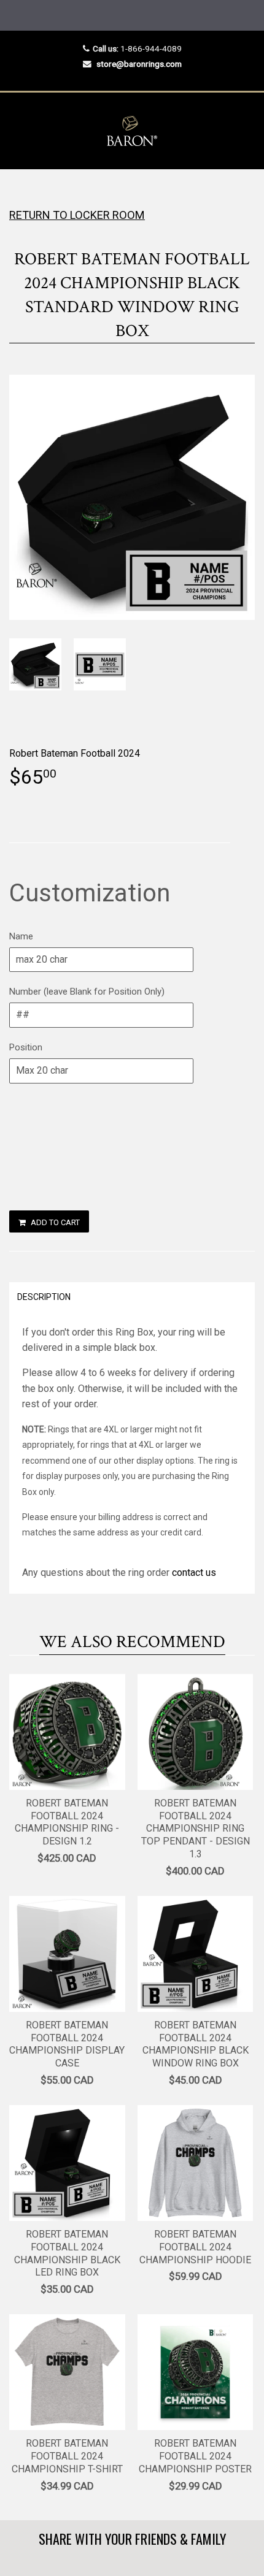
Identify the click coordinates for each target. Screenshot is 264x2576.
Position (26, 1047)
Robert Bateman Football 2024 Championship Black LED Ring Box (67, 2253)
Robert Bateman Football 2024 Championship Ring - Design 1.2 (67, 1822)
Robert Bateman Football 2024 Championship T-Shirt (67, 2456)
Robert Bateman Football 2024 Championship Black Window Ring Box (196, 2044)
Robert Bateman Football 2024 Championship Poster (195, 2456)
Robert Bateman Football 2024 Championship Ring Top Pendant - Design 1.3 (196, 1829)
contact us (194, 1573)
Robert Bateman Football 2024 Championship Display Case (67, 2044)
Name (21, 936)
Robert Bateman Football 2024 (75, 753)
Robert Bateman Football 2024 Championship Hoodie (195, 2247)
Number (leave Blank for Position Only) (87, 992)
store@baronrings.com (139, 64)
